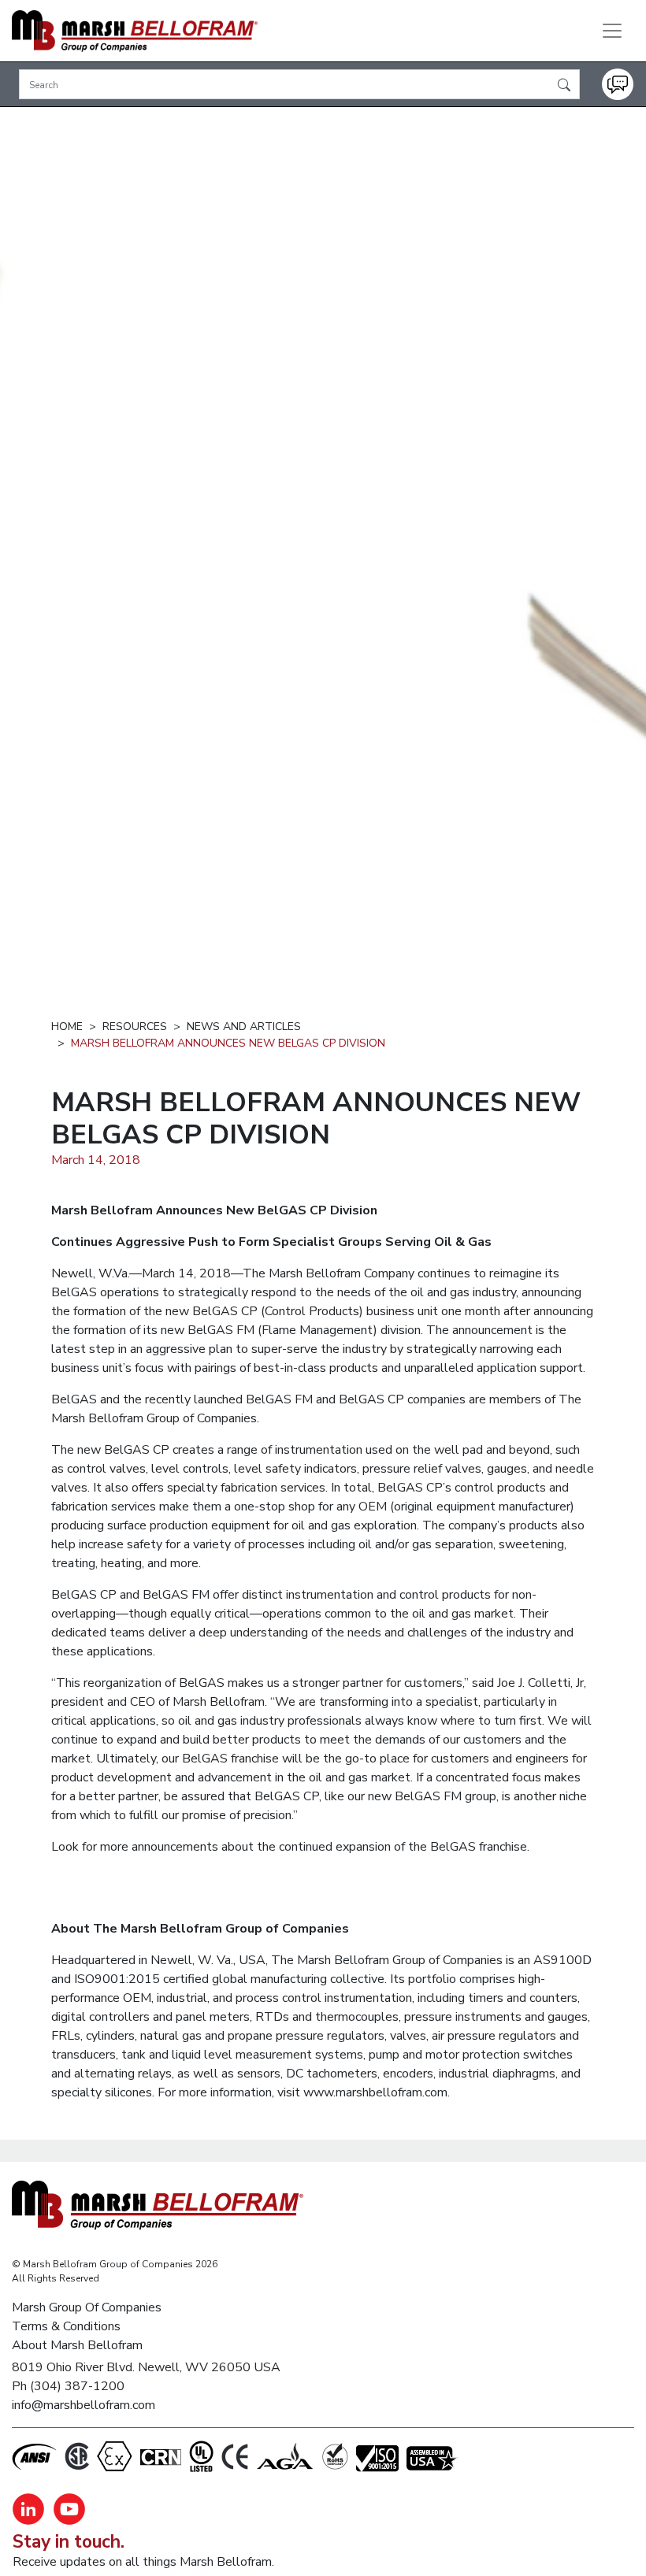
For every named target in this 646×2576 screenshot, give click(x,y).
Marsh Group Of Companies (87, 2307)
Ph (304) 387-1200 (68, 2386)
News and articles (244, 1027)
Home (67, 1027)
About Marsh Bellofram (77, 2345)
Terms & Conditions (66, 2326)
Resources (135, 1027)
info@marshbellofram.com (84, 2405)
